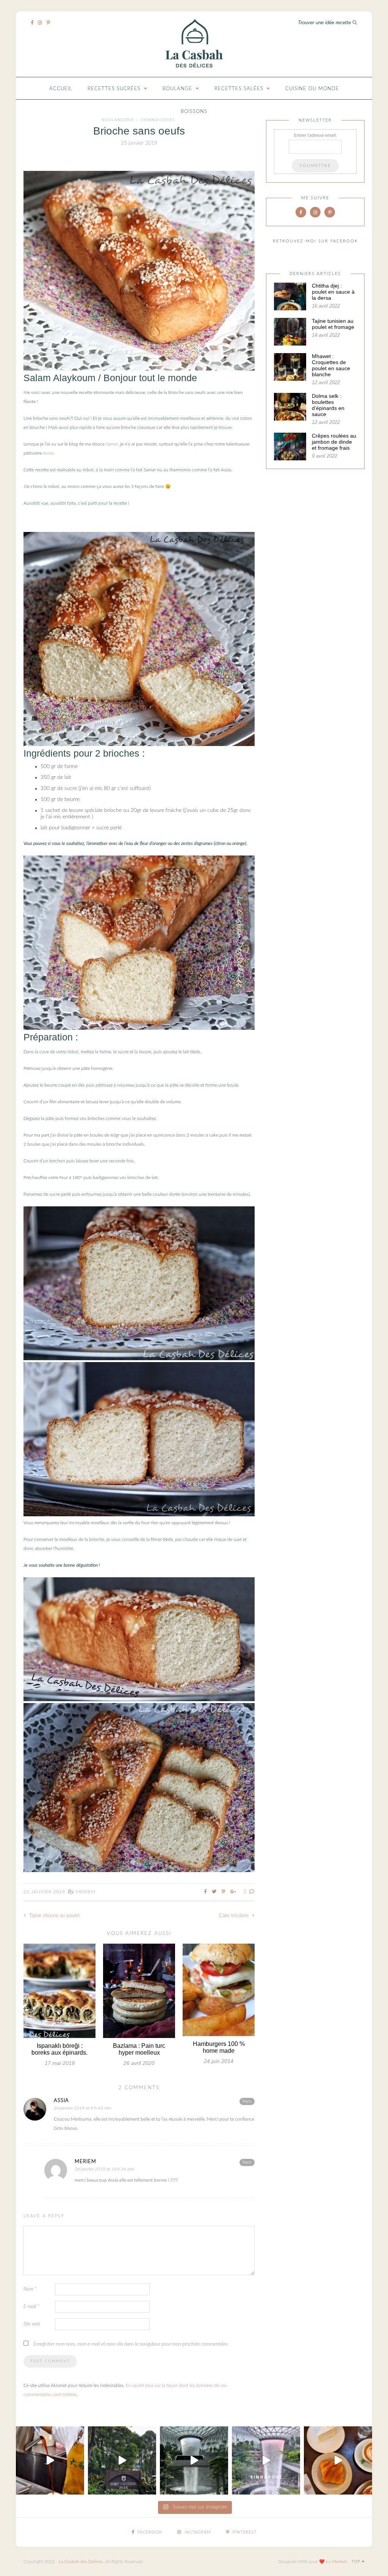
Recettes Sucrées (114, 89)
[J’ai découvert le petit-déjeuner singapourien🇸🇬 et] (50, 2460)
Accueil (61, 89)
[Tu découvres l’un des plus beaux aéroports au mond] (194, 2460)
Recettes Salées (239, 89)
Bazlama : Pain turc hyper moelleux (139, 2049)
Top (357, 2562)
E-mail (31, 2307)
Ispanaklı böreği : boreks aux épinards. (59, 2049)
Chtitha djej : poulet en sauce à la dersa (333, 292)
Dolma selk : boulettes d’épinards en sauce (328, 405)
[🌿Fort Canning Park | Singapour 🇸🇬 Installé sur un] (122, 2460)
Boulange (178, 89)
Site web (32, 2324)
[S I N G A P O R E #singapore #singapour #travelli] (266, 2460)
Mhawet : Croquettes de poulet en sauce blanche (331, 365)
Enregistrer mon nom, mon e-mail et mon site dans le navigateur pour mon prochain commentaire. (131, 2344)
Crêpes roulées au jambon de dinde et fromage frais (334, 442)
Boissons (194, 112)
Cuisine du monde (312, 89)
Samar (112, 444)
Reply (247, 2101)
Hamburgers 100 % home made (219, 2047)
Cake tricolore (235, 1916)
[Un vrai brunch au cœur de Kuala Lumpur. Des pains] (338, 2460)
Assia (48, 453)
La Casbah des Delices (81, 2562)
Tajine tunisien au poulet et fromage (333, 324)
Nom (30, 2289)
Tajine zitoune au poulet (54, 1916)
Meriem (86, 1892)
